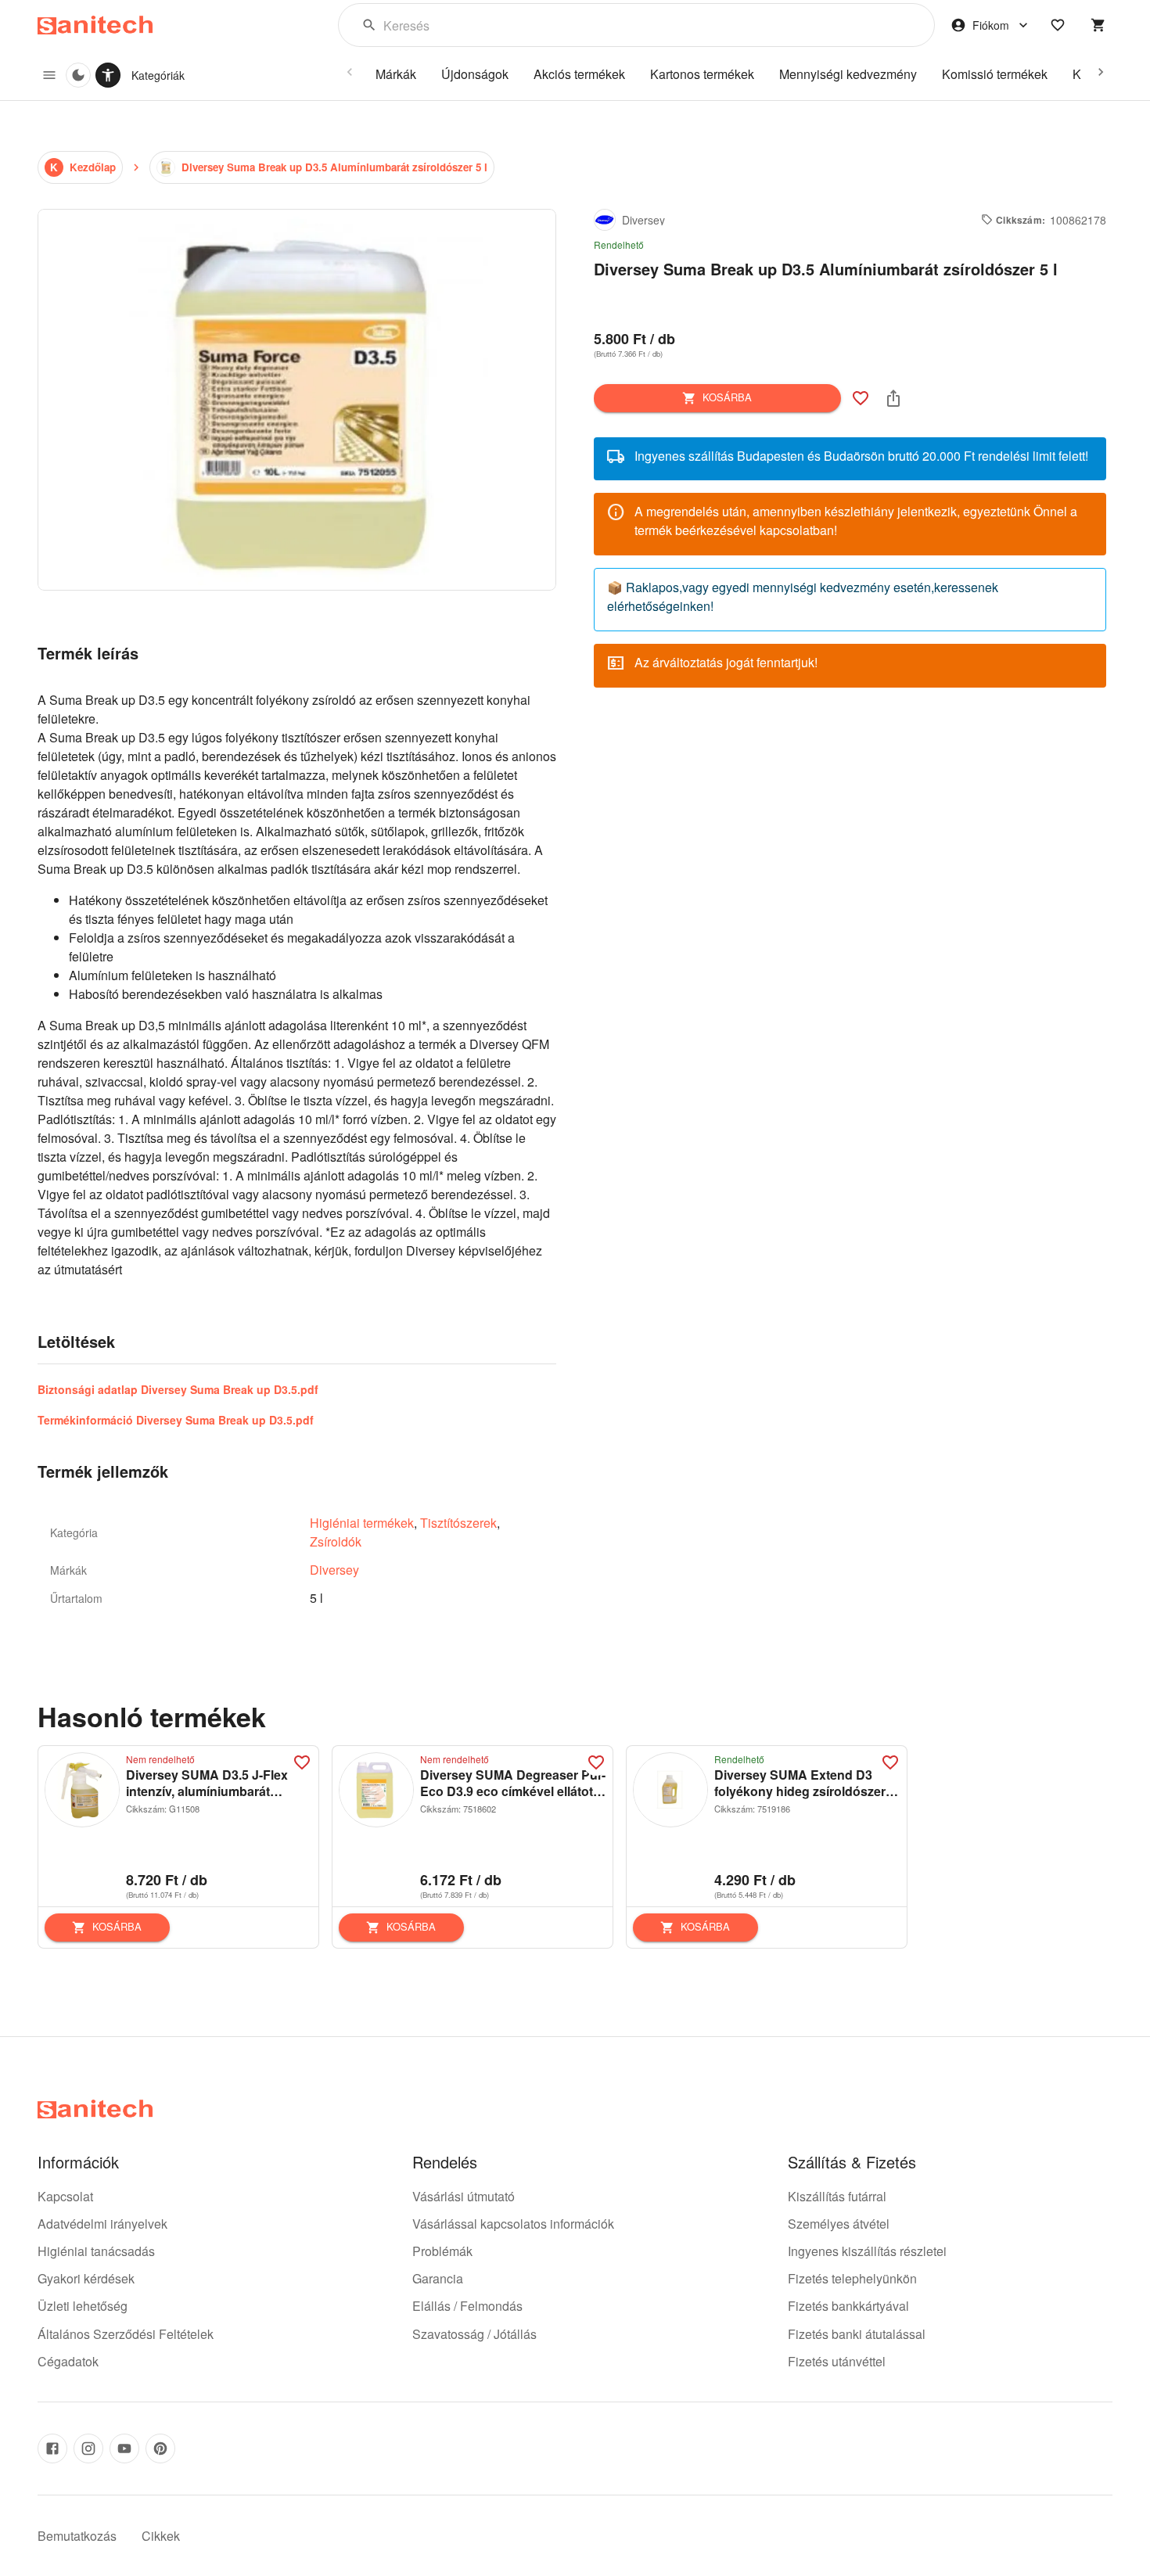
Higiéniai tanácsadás (96, 2251)
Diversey (334, 1570)
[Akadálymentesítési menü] (108, 75)
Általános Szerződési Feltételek (126, 2334)
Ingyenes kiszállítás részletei (867, 2251)
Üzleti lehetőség (83, 2306)
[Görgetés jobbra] (1101, 72)
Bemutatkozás (77, 2536)
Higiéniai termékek (362, 1523)
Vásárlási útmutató (464, 2196)
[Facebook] (52, 2448)
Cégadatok (68, 2361)
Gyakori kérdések (86, 2278)
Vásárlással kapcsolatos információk (513, 2224)
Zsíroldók (336, 1541)
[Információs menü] (49, 75)
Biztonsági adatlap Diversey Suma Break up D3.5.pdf (178, 1389)
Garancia (438, 2278)
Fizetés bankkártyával (848, 2306)
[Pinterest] (160, 2448)
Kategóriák (158, 75)
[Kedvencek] (1058, 25)
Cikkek (161, 2536)
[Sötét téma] (78, 75)
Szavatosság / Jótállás (474, 2334)
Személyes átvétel (839, 2224)
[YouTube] (124, 2448)
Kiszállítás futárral (837, 2196)
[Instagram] (88, 2448)
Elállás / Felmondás (467, 2306)
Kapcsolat (65, 2196)
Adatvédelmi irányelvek (102, 2224)
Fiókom (991, 25)
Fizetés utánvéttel (837, 2361)
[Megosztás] (893, 398)
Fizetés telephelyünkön (852, 2278)
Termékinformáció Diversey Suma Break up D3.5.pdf (176, 1420)
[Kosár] (1098, 25)
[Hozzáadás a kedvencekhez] (861, 398)
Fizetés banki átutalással (857, 2334)
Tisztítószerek (458, 1523)
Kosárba (727, 397)
